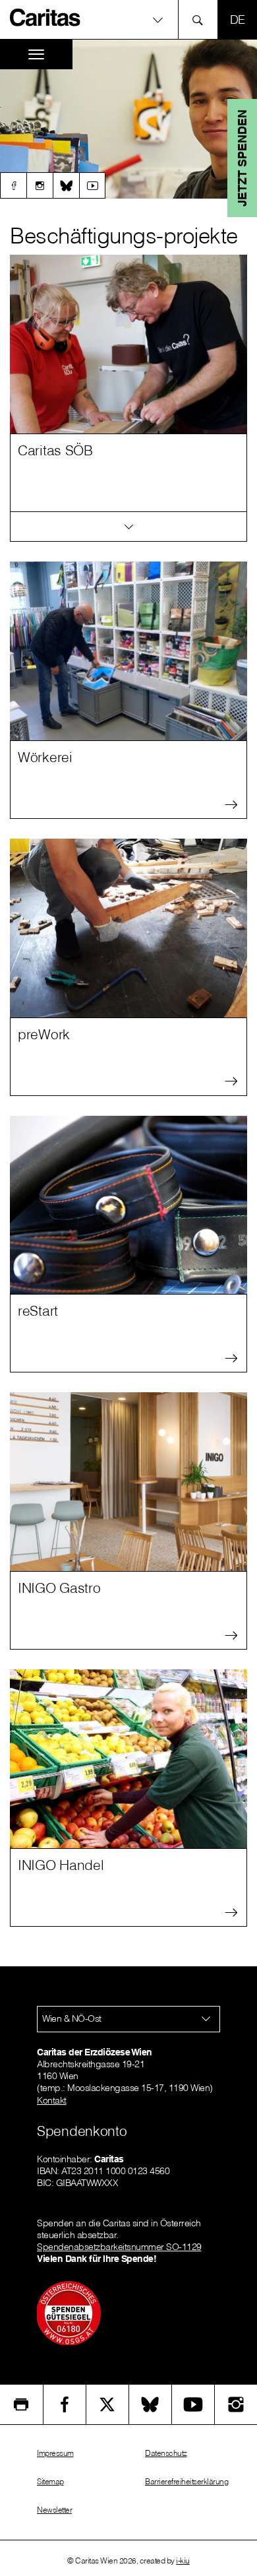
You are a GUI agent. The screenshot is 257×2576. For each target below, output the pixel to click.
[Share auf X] (107, 2404)
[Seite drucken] (21, 2404)
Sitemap (50, 2481)
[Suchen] (201, 19)
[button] (128, 19)
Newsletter (54, 2510)
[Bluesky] (66, 185)
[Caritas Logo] (45, 17)
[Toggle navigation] (36, 54)
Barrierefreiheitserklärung (186, 2481)
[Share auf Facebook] (65, 2404)
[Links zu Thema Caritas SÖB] (128, 527)
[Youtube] (92, 185)
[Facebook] (13, 185)
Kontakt (52, 2100)
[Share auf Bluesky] (150, 2404)
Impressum (55, 2453)
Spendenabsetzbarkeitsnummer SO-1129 (119, 2247)
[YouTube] (193, 2404)
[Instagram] (40, 185)
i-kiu (183, 2560)
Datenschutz (166, 2453)
